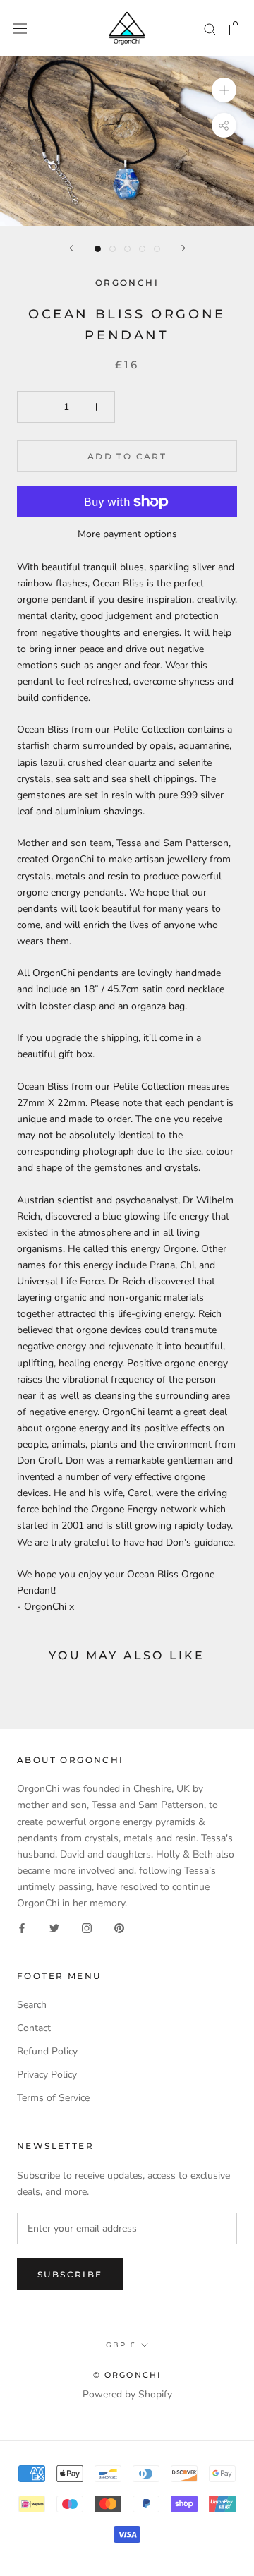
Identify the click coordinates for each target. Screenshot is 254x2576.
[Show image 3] (127, 249)
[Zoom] (224, 90)
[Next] (183, 248)
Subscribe (70, 2274)
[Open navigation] (20, 28)
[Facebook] (22, 1927)
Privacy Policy (47, 2075)
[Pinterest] (119, 1927)
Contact (34, 2028)
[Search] (210, 29)
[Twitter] (54, 1927)
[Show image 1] (98, 249)
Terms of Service (53, 2098)
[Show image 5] (157, 249)
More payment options (127, 534)
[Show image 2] (113, 249)
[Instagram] (87, 1927)
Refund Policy (47, 2051)
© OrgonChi (127, 2375)
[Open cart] (235, 28)
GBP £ (121, 2345)
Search (32, 2005)
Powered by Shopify (127, 2394)
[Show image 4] (142, 249)
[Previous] (71, 248)
